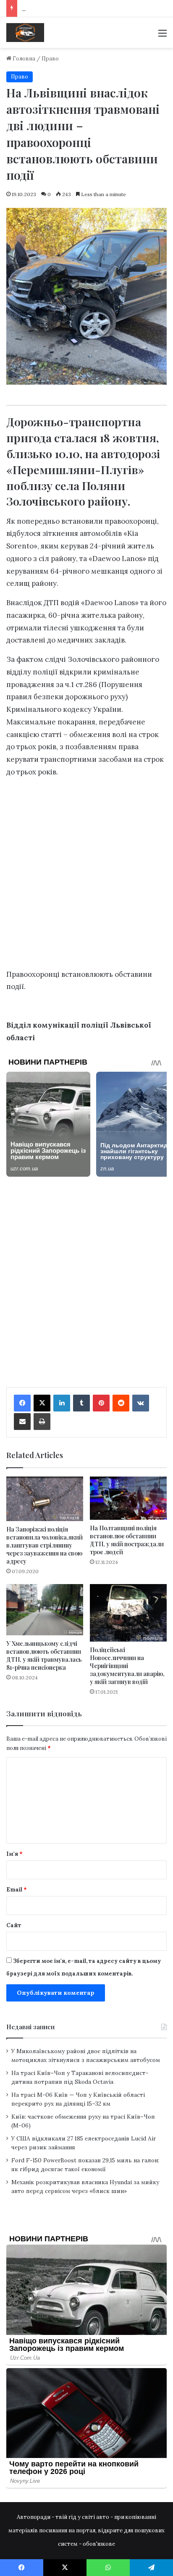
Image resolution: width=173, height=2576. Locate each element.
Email (17, 1890)
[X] (42, 1403)
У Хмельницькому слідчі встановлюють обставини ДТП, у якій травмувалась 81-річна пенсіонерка (44, 1655)
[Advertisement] (86, 876)
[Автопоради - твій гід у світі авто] (25, 33)
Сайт (14, 1925)
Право (50, 59)
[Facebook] (22, 1403)
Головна (23, 59)
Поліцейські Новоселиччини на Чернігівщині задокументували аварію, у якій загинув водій (127, 1666)
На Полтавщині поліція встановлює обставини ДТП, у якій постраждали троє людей (127, 1540)
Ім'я (14, 1854)
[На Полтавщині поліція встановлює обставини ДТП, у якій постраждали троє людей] (128, 1498)
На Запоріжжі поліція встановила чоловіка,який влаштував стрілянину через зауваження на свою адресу (45, 1545)
